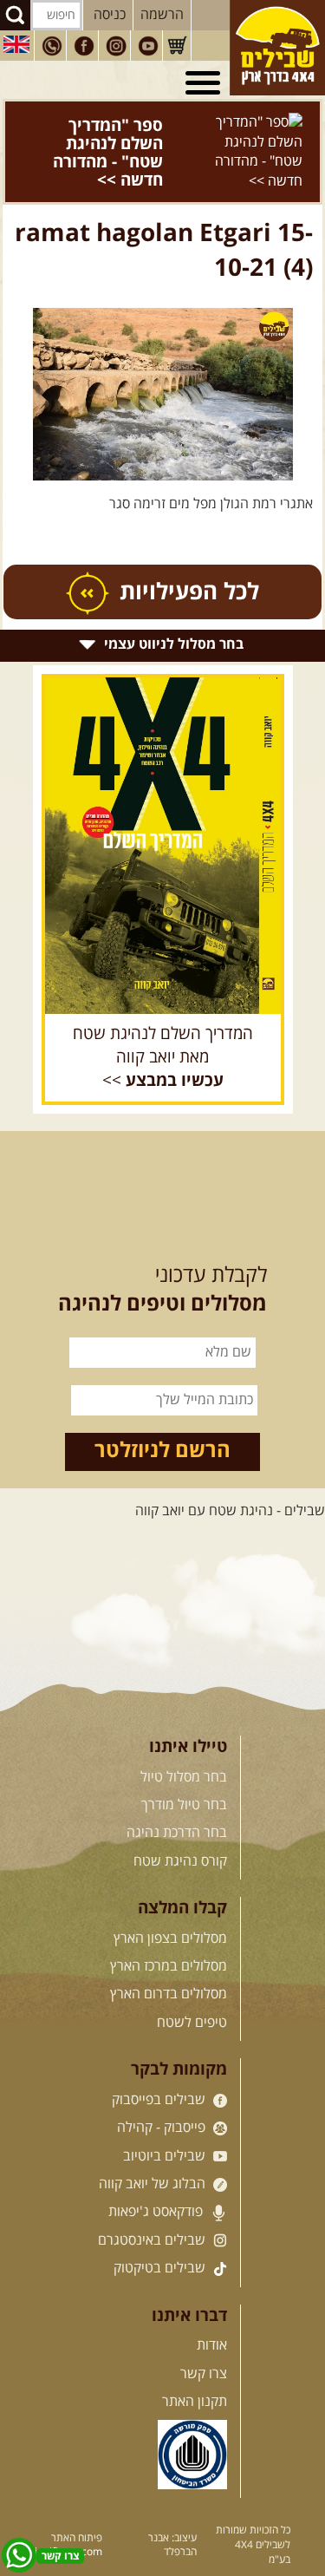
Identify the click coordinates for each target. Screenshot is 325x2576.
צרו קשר (204, 2337)
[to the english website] (16, 44)
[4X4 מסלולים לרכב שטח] (163, 809)
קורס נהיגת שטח (180, 1824)
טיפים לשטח (192, 1986)
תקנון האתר (195, 2365)
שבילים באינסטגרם (153, 2204)
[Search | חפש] (15, 15)
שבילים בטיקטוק (161, 2232)
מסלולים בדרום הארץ (169, 1958)
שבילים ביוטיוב (166, 2119)
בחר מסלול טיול (184, 1740)
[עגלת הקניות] (177, 46)
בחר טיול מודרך (184, 1769)
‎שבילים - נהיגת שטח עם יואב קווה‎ (230, 1474)
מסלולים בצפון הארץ (170, 1901)
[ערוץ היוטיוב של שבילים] (148, 46)
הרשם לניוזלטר (162, 1415)
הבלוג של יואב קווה (154, 2148)
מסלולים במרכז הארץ (169, 1930)
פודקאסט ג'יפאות (157, 2175)
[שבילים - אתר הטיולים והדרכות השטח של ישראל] (277, 48)
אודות (212, 2309)
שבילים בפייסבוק (160, 2063)
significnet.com (66, 2516)
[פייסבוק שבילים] (84, 46)
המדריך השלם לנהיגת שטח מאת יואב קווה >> (163, 1021)
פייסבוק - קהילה (163, 2091)
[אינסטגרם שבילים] (116, 46)
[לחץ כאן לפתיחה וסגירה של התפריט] (205, 83)
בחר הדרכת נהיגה (177, 1796)
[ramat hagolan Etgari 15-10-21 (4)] (162, 358)
